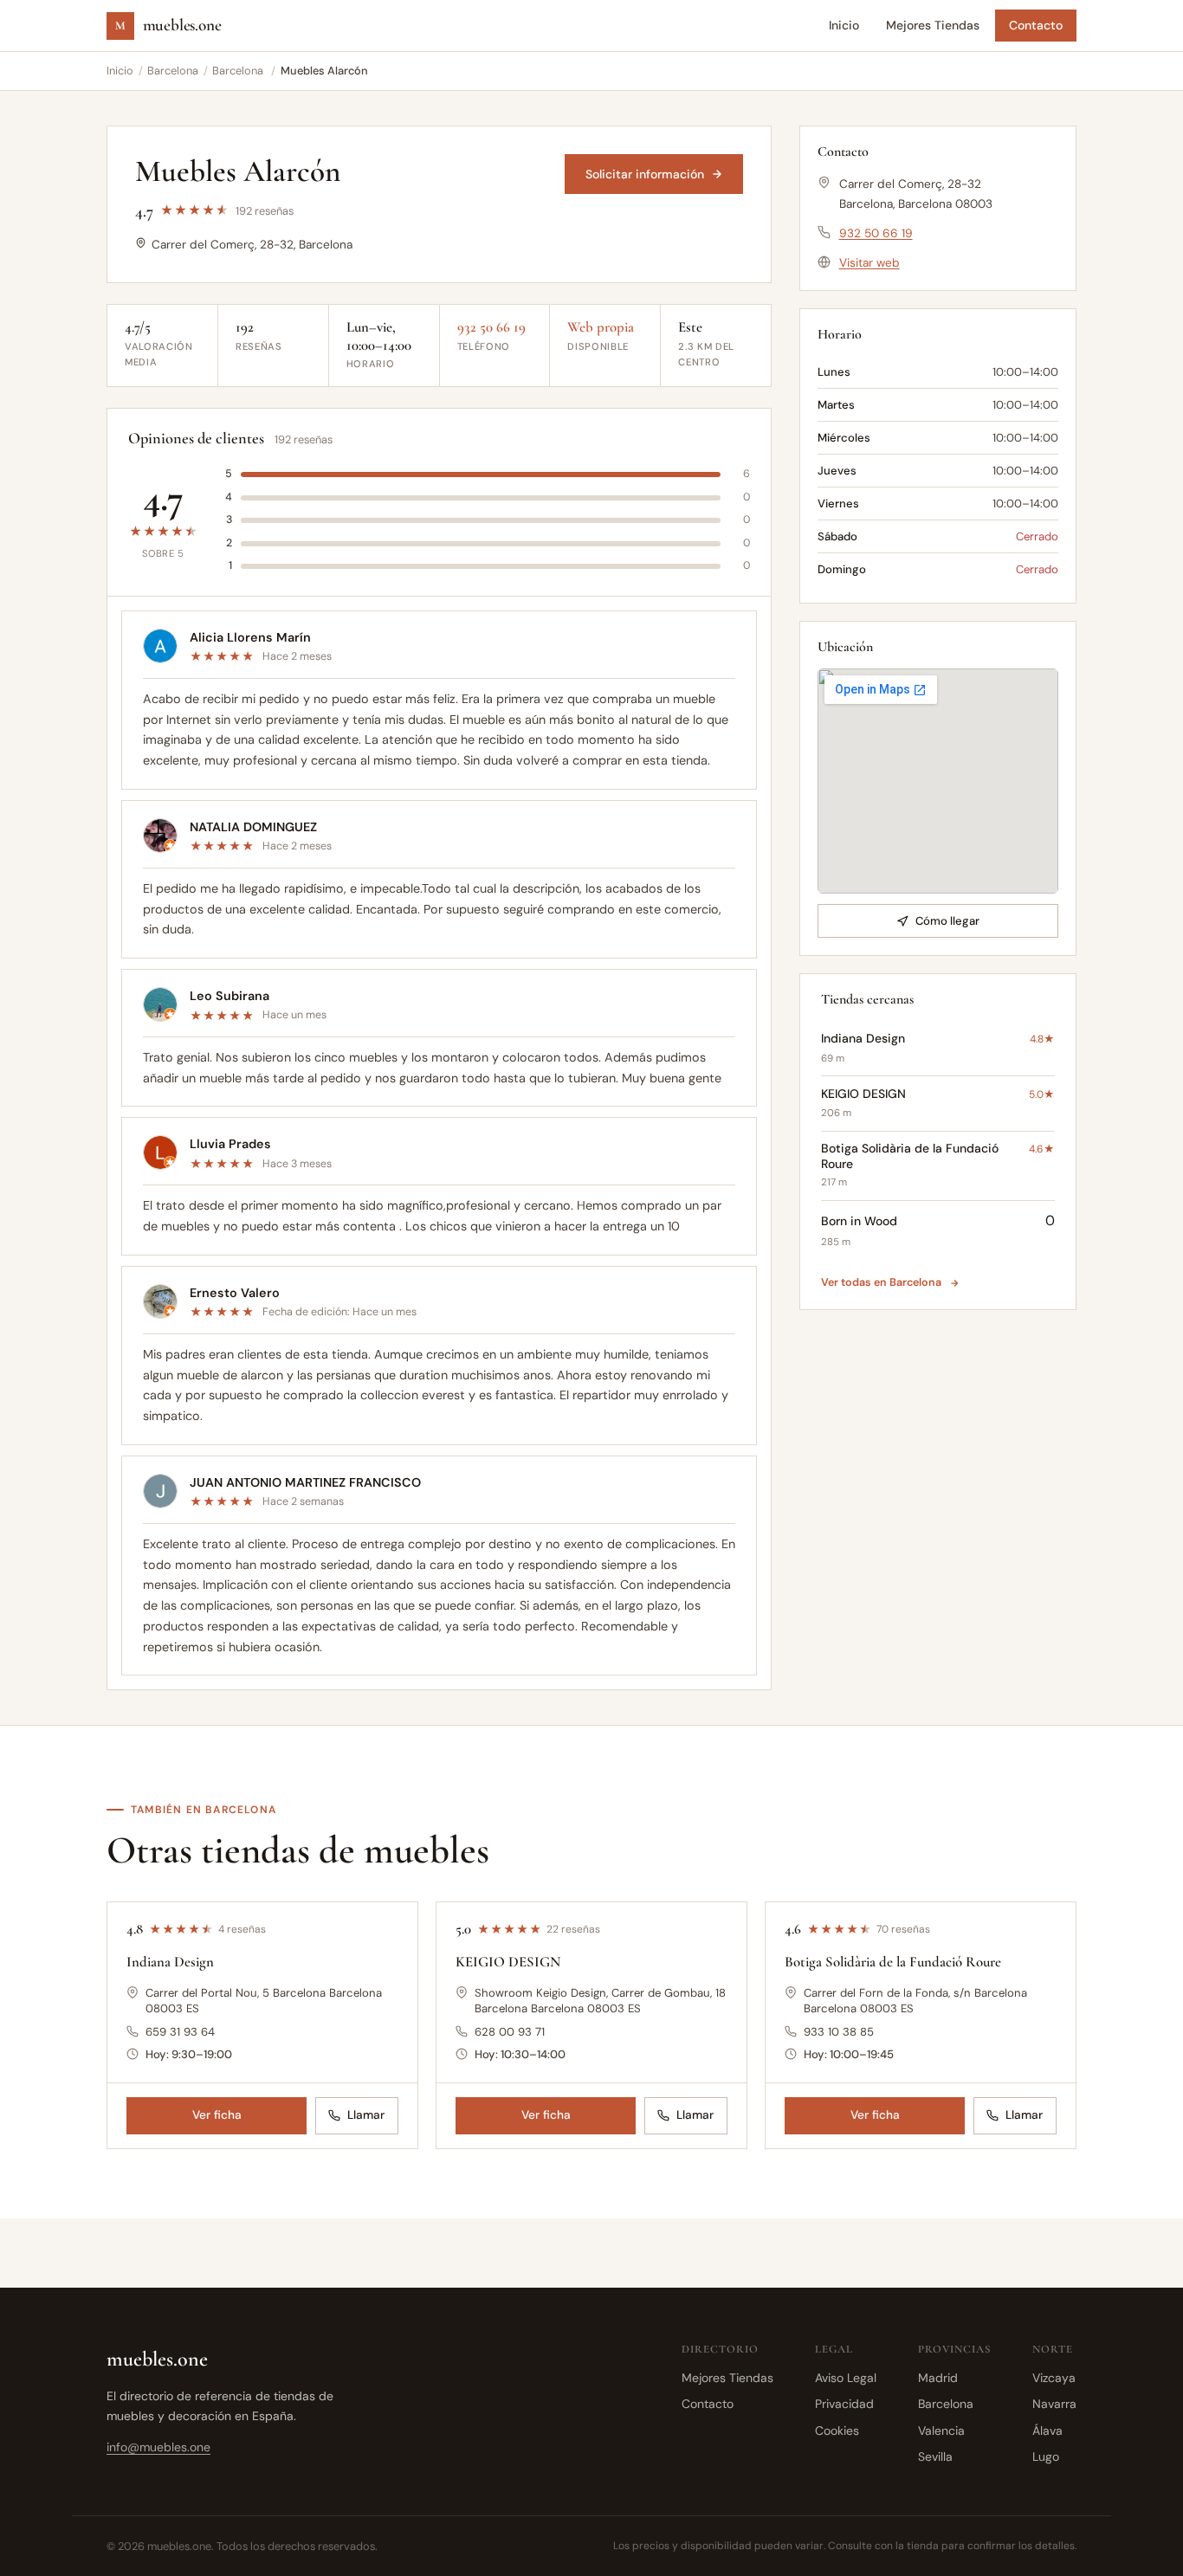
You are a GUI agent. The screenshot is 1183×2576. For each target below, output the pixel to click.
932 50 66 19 (491, 327)
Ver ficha (217, 2116)
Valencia (941, 2431)
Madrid (938, 2378)
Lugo (1046, 2457)
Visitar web (869, 263)
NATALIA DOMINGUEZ (253, 827)
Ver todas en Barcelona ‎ (882, 1282)
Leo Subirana (229, 996)
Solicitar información (645, 174)
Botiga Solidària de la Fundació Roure (893, 1962)
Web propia (601, 327)
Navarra (1054, 2404)
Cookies (837, 2431)
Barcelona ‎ (239, 71)
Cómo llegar (947, 921)
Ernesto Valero (235, 1293)
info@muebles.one (158, 2447)
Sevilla (935, 2457)
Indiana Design (170, 1962)
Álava (1047, 2431)
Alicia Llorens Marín (250, 637)
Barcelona (173, 71)
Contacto (1036, 25)
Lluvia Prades (230, 1144)
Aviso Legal (846, 2378)
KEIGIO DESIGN (508, 1962)
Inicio (844, 25)
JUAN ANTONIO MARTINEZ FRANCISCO (305, 1482)
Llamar (366, 2116)
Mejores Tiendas (933, 25)
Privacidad (844, 2404)
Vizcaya (1054, 2378)
